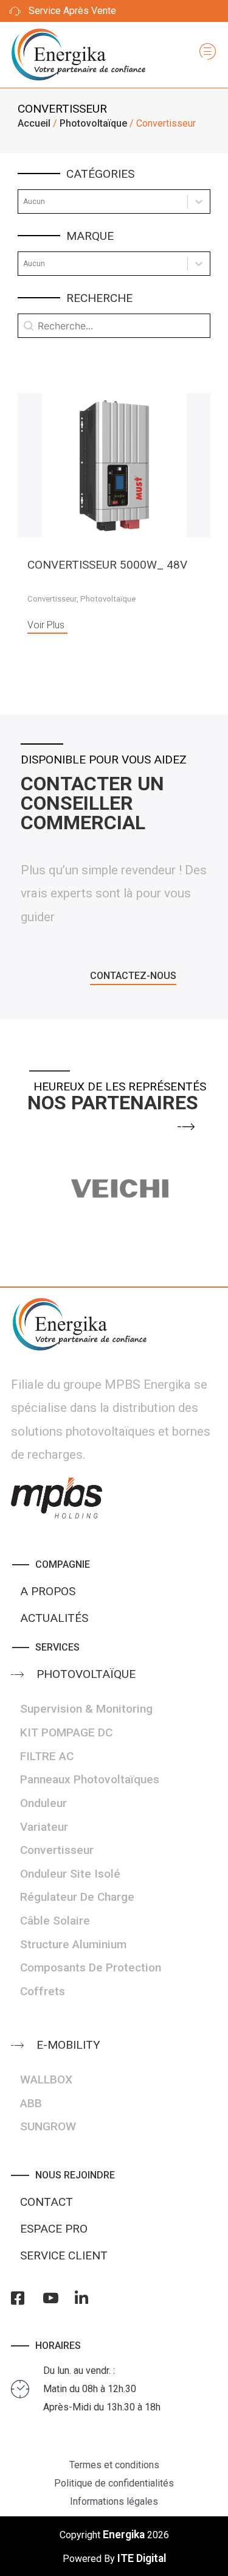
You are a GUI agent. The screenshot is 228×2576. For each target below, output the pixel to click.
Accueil (34, 123)
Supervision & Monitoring (86, 1709)
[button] (133, 978)
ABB (31, 2103)
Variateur (44, 1827)
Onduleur (43, 1803)
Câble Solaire (55, 1921)
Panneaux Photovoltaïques (90, 1779)
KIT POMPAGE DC (66, 1732)
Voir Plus (46, 625)
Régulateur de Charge (77, 1897)
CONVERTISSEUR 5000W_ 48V (107, 565)
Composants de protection (91, 1967)
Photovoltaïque (93, 123)
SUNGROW (48, 2126)
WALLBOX (46, 2079)
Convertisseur (52, 599)
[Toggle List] (199, 202)
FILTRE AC (47, 1756)
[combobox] (103, 202)
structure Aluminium (73, 1944)
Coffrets (43, 1991)
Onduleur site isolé (70, 1874)
